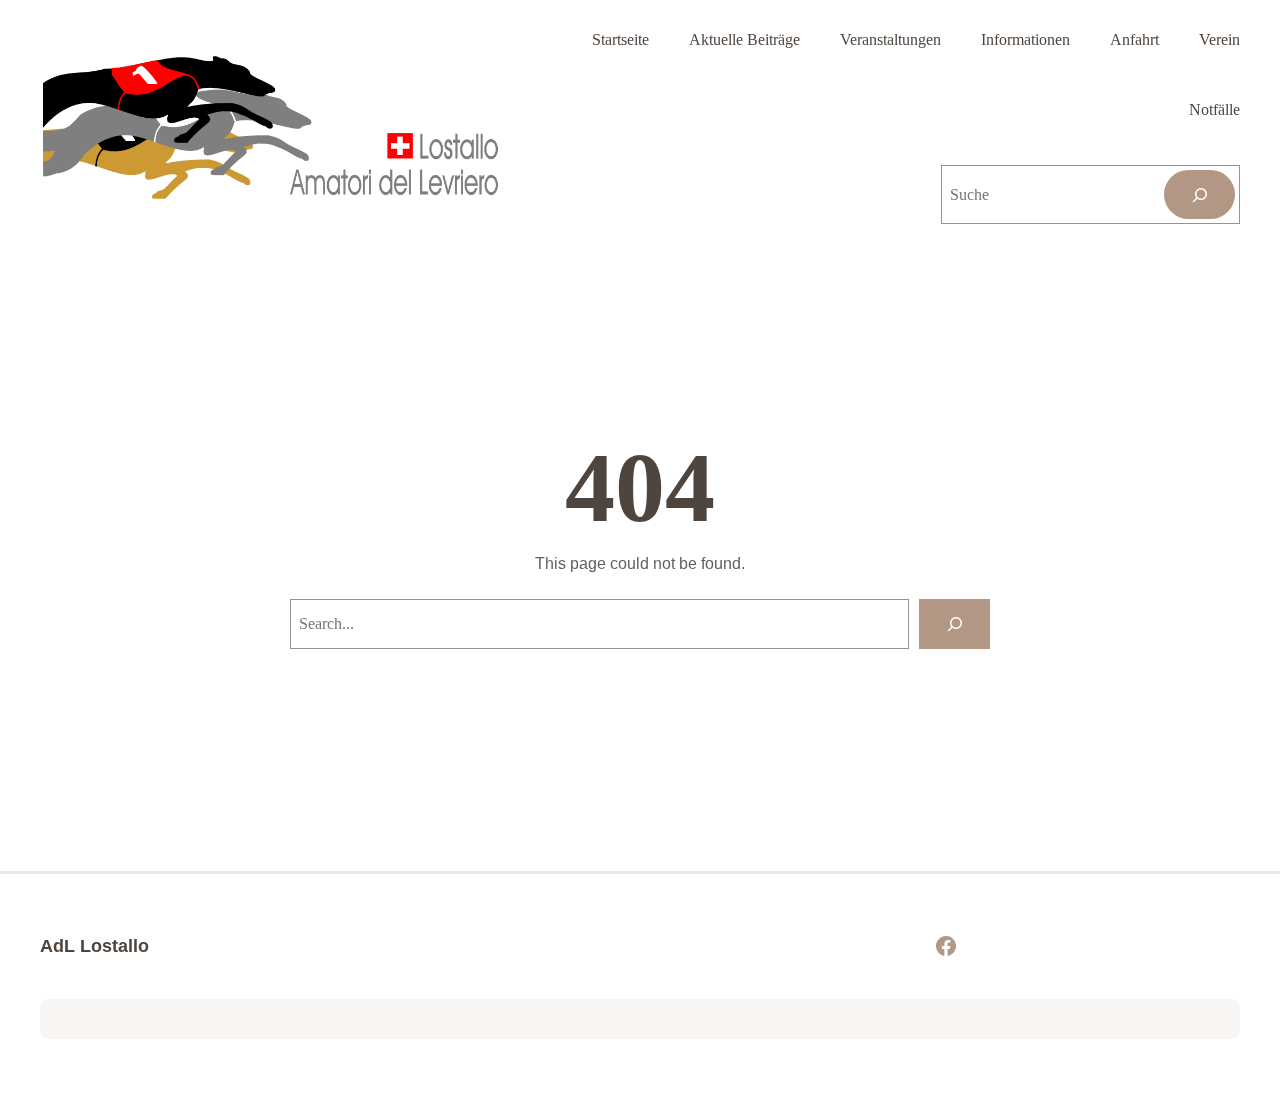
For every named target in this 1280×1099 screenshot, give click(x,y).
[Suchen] (1199, 194)
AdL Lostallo (94, 946)
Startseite (620, 39)
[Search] (954, 623)
